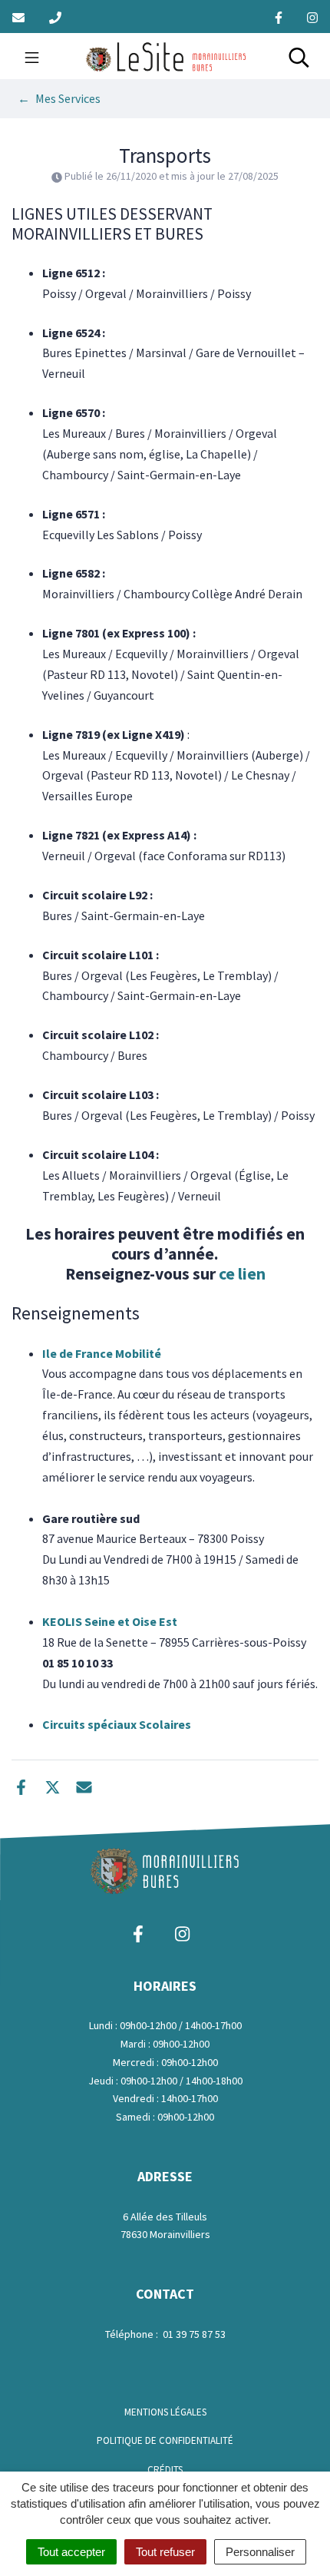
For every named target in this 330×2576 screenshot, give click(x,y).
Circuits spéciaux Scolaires (117, 1724)
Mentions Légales (165, 2412)
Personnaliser (260, 2552)
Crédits (165, 2470)
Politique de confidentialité (165, 2440)
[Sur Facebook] (21, 1785)
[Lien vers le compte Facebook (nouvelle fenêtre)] (279, 17)
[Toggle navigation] (32, 56)
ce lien (242, 1274)
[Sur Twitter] (53, 1785)
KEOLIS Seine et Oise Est (110, 1621)
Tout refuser (165, 2552)
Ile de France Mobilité (103, 1353)
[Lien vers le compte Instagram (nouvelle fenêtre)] (312, 17)
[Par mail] (84, 1785)
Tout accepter (71, 2552)
